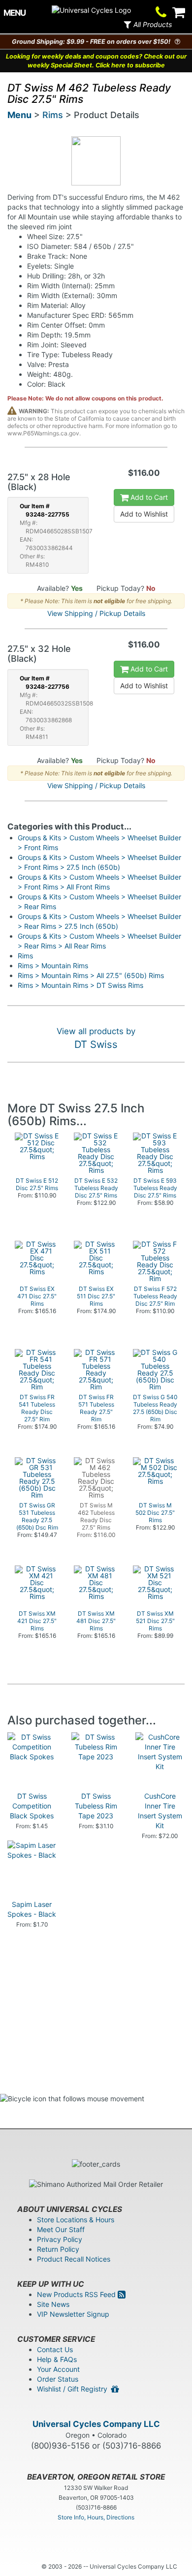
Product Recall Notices (74, 2259)
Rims (53, 115)
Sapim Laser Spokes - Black (32, 1909)
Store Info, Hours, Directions (96, 2517)
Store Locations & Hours (76, 2220)
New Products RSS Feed (77, 2294)
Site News (53, 2304)
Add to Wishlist (144, 514)
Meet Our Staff (61, 2229)
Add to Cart (148, 497)
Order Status (58, 2379)
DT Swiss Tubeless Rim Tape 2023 (96, 1806)
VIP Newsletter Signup (73, 2314)
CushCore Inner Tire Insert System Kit (160, 1811)
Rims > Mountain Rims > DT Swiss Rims (80, 985)
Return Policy (58, 2249)
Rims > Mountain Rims (53, 966)
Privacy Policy (60, 2239)
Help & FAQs (57, 2359)
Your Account (58, 2369)
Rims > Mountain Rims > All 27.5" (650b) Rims (91, 975)
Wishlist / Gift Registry (74, 2389)
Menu (19, 115)
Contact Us (55, 2349)
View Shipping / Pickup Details (96, 613)
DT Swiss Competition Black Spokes (32, 1806)
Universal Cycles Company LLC (96, 2424)
